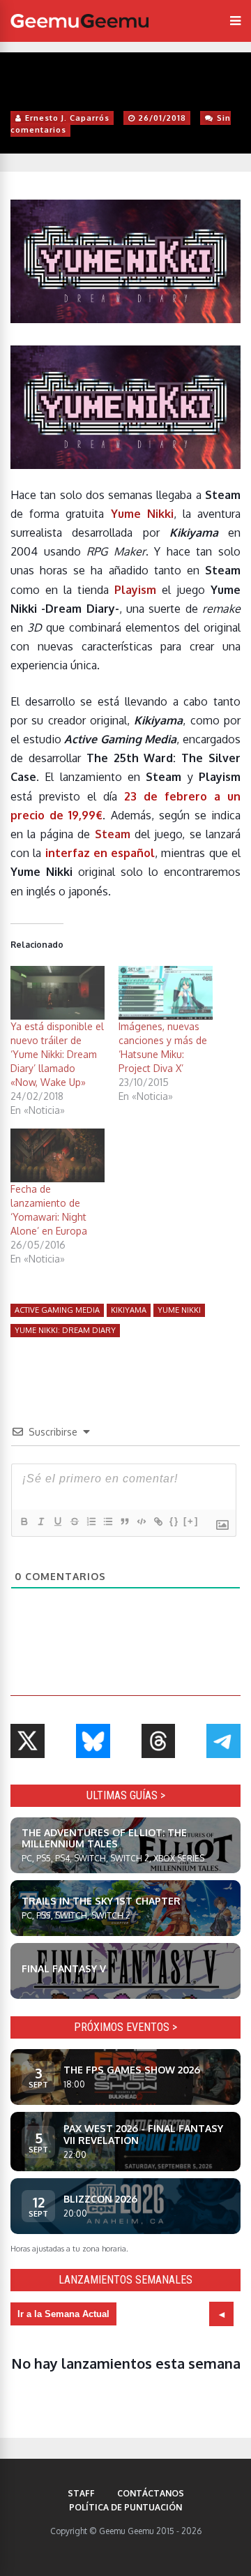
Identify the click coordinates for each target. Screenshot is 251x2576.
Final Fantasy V (64, 1968)
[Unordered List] (107, 1521)
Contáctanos (151, 2493)
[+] (191, 1521)
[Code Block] (141, 1521)
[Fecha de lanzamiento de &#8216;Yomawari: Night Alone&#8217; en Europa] (58, 1155)
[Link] (158, 1521)
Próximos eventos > (125, 2027)
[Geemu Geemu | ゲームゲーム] (79, 21)
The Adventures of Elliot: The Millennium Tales (104, 1838)
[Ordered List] (91, 1521)
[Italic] (40, 1521)
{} (174, 1521)
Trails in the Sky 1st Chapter (101, 1901)
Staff (81, 2493)
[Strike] (74, 1521)
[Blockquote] (124, 1521)
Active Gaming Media (57, 1310)
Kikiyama (129, 1310)
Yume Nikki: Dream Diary (65, 1330)
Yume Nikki (179, 1310)
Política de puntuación (125, 2507)
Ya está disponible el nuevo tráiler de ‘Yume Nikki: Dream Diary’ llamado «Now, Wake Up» (57, 1054)
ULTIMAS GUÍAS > (126, 1795)
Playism (135, 590)
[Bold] (24, 1521)
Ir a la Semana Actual (63, 2314)
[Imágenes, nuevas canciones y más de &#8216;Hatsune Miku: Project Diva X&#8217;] (166, 993)
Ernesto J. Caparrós (67, 118)
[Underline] (57, 1521)
